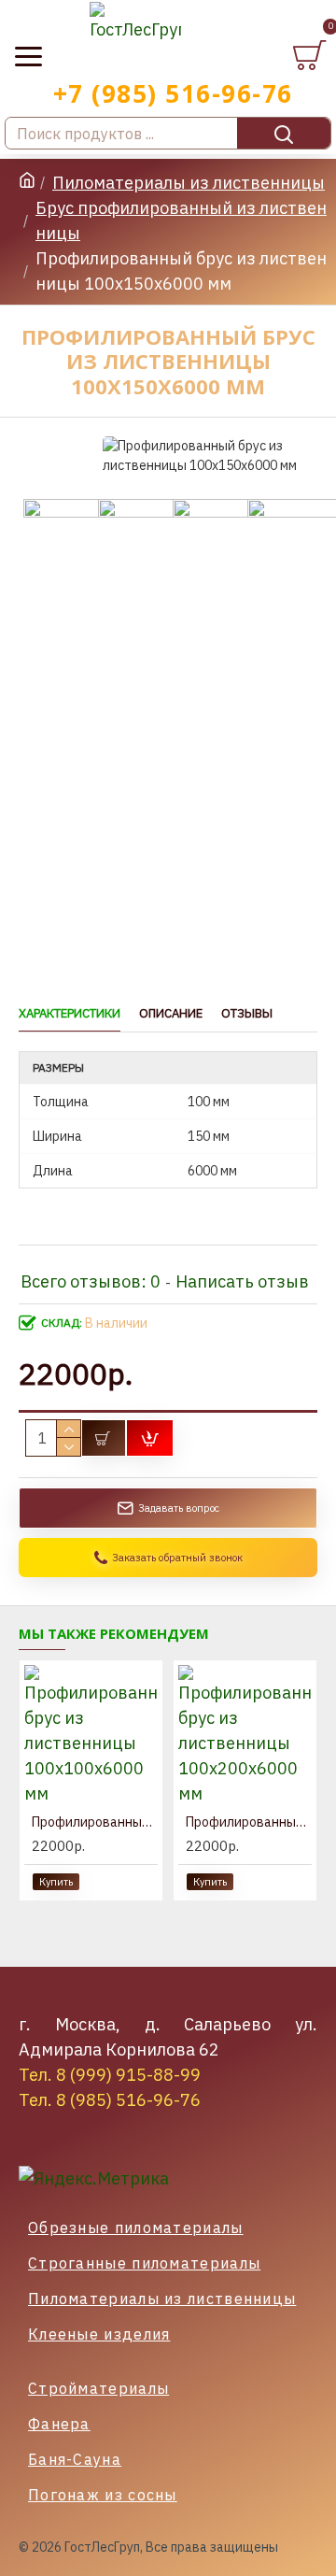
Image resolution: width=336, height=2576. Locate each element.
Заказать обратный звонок (177, 1558)
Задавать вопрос (179, 1508)
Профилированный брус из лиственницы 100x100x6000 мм (95, 1822)
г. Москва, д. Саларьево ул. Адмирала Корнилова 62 (168, 2037)
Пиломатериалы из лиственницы (189, 183)
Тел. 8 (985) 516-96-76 (110, 2100)
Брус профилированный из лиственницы (181, 221)
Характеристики (70, 1014)
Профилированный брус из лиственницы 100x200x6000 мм (249, 1822)
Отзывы (247, 1014)
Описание (171, 1014)
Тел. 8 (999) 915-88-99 (110, 2075)
